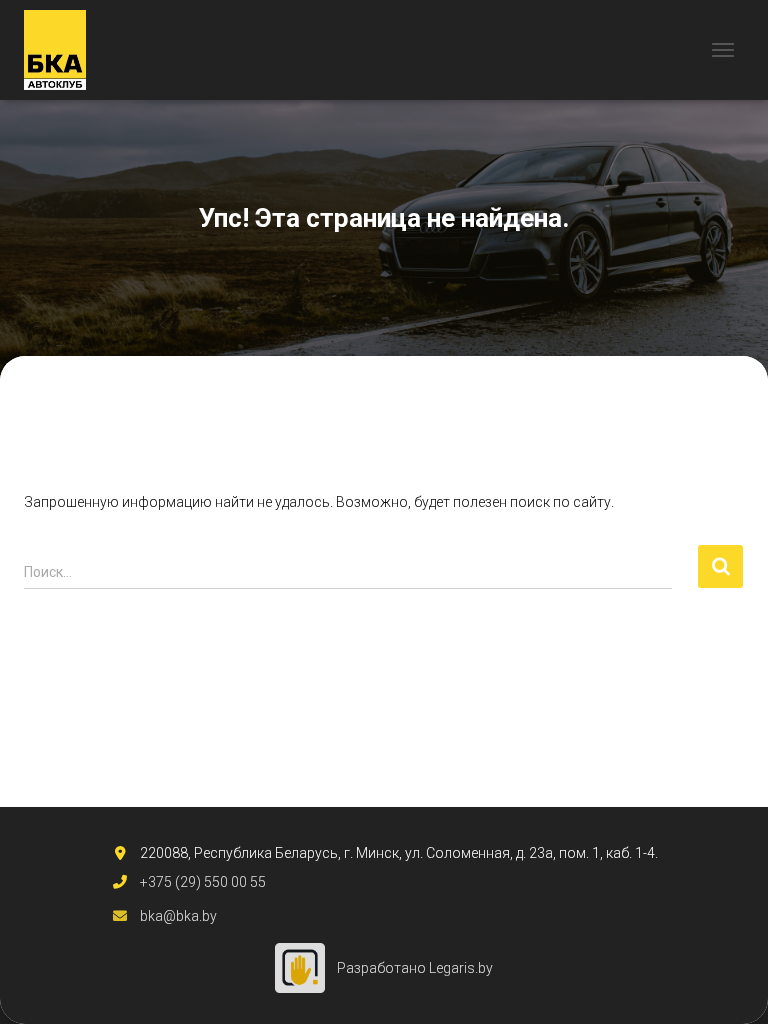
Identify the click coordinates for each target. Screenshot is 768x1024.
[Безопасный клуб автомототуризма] (62, 50)
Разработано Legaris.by (415, 968)
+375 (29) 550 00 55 (203, 882)
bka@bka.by (178, 916)
